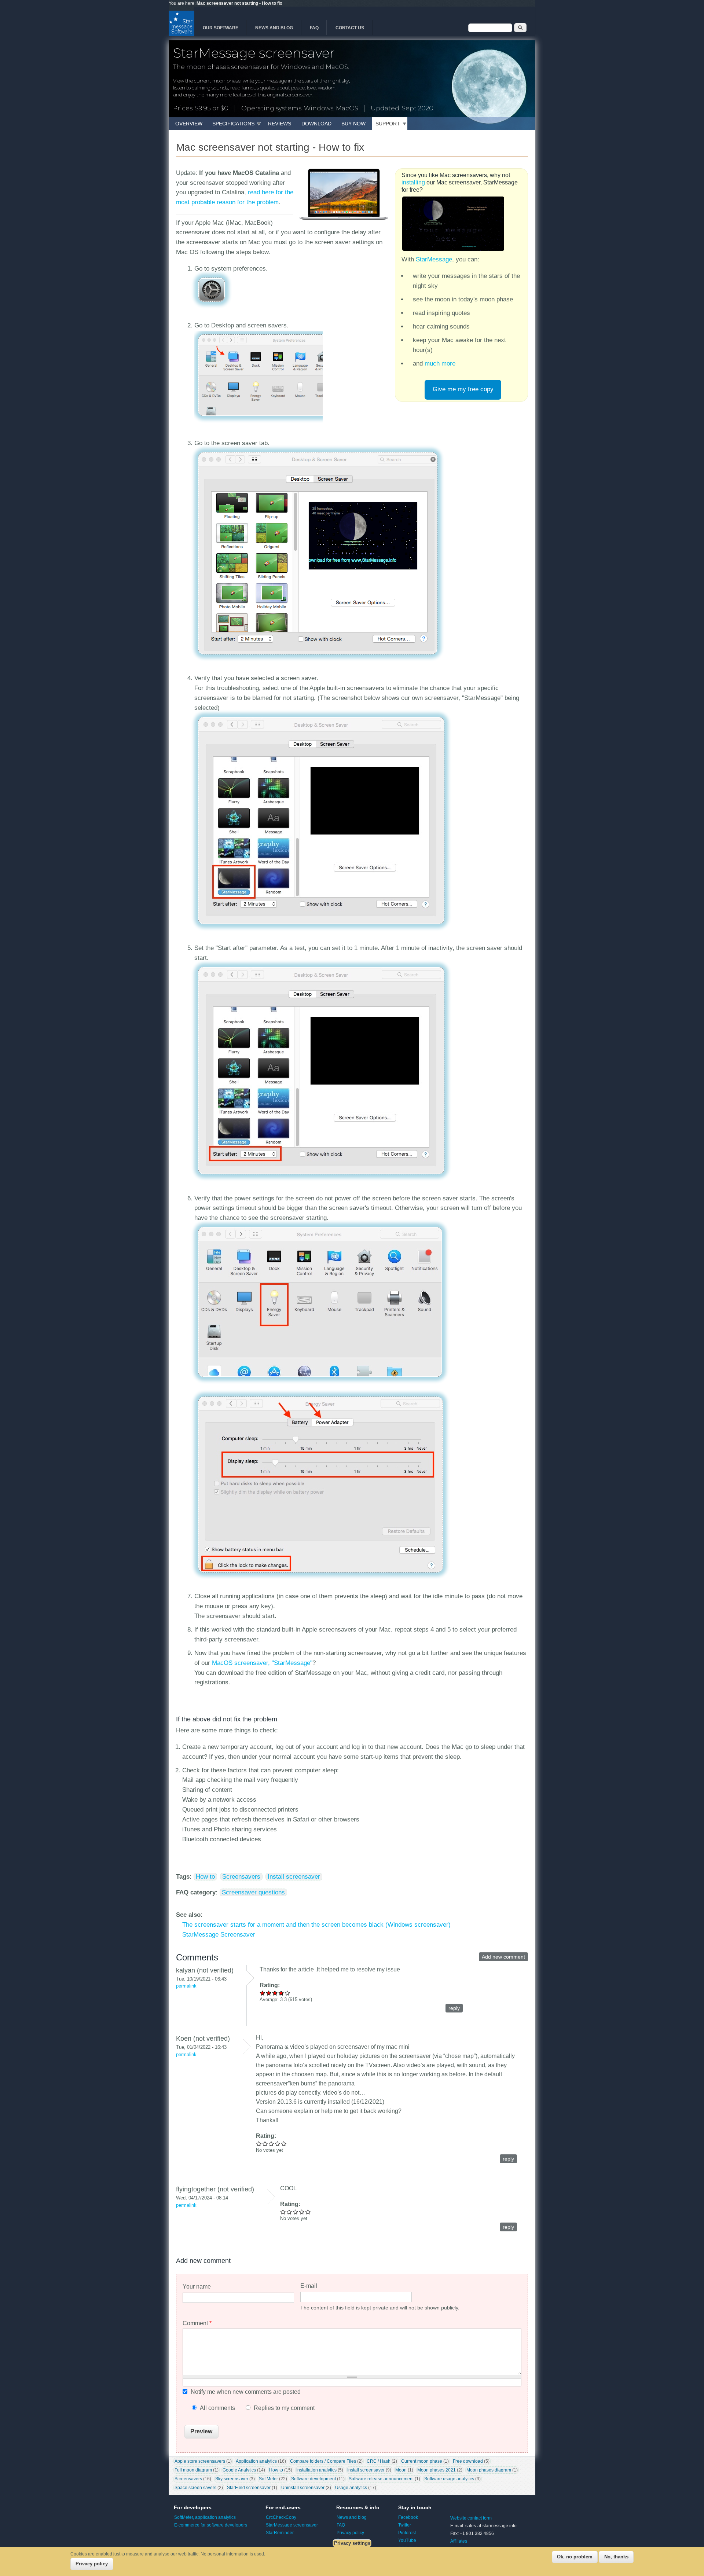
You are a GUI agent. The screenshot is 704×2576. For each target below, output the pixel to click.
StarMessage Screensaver (219, 1935)
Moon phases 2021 (437, 2470)
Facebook (408, 2517)
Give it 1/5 (263, 1993)
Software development (313, 2479)
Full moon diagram (193, 2470)
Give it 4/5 (281, 1993)
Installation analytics (316, 2470)
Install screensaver (294, 1877)
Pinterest (407, 2533)
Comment (197, 2323)
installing (413, 182)
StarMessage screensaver (292, 2525)
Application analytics (256, 2461)
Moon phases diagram (489, 2470)
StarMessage (434, 259)
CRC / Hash (379, 2461)
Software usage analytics (449, 2479)
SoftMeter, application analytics (205, 2517)
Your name (197, 2287)
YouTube (407, 2540)
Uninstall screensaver (303, 2488)
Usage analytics (351, 2488)
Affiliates (459, 2541)
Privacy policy (350, 2533)
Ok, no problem (575, 2557)
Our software (221, 28)
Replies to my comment (284, 2408)
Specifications (233, 124)
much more (440, 364)
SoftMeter (268, 2479)
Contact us (350, 28)
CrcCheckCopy (281, 2517)
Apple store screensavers (200, 2461)
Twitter (405, 2525)
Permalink (186, 1986)
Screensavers (241, 1877)
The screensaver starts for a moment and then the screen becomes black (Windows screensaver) (316, 1925)
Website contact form (471, 2518)
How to (205, 1877)
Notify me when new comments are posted (246, 2392)
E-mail (309, 2286)
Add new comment (503, 1957)
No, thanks (616, 2557)
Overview (189, 124)
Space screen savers (195, 2488)
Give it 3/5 (275, 1993)
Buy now (353, 124)
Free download (468, 2461)
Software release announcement (381, 2479)
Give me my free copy (463, 389)
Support (388, 124)
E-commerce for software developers (211, 2525)
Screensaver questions (253, 1892)
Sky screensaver (232, 2479)
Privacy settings (352, 2543)
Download (316, 124)
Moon (401, 2470)
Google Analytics (239, 2470)
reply (454, 2008)
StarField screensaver (249, 2488)
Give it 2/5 (269, 1993)
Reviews (280, 124)
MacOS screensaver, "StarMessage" (262, 1663)
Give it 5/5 (288, 1993)
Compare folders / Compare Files (323, 2461)
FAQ (314, 28)
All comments (218, 2408)
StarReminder (280, 2533)
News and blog (274, 28)
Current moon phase (422, 2461)
